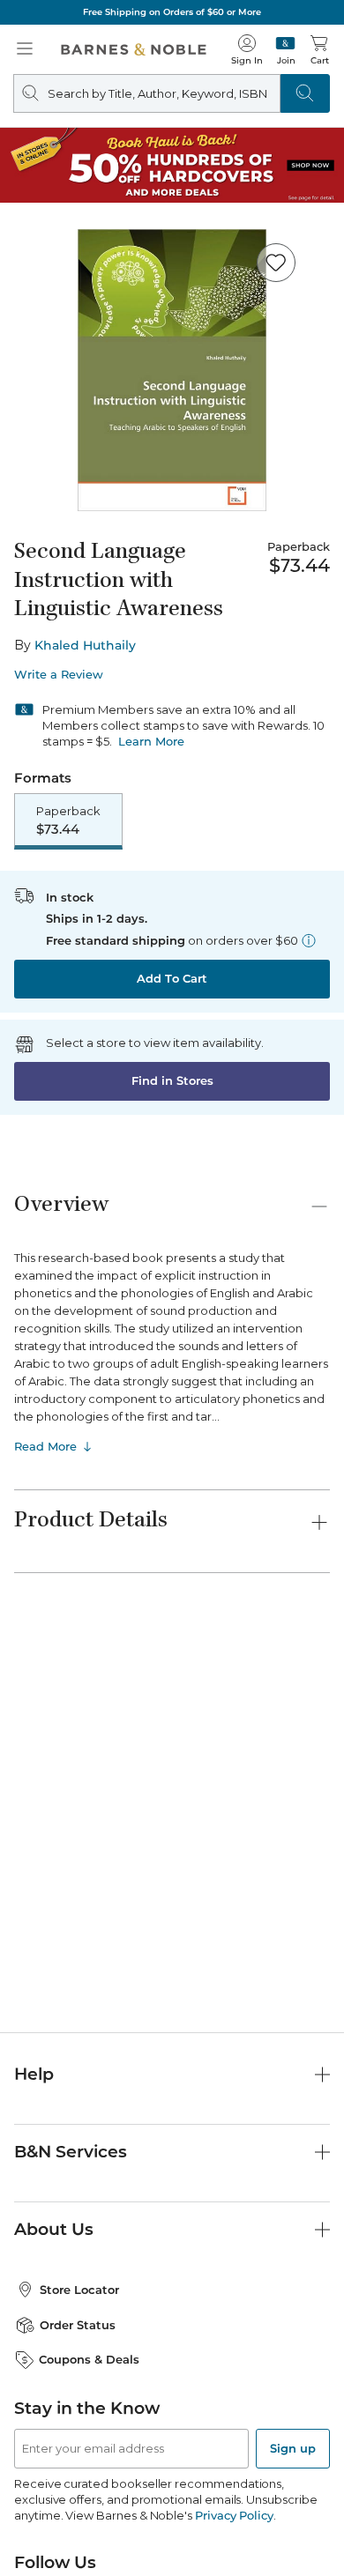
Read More (45, 1446)
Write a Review (59, 675)
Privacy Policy (234, 2515)
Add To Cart (172, 978)
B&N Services (71, 2152)
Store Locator (79, 2290)
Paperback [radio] (68, 820)
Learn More (151, 741)
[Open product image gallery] (172, 370)
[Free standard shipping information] (309, 940)
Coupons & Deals (89, 2359)
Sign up (293, 2448)
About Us (54, 2229)
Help (34, 2074)
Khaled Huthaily (85, 645)
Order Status (78, 2325)
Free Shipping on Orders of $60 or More (172, 12)
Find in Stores (172, 1080)
